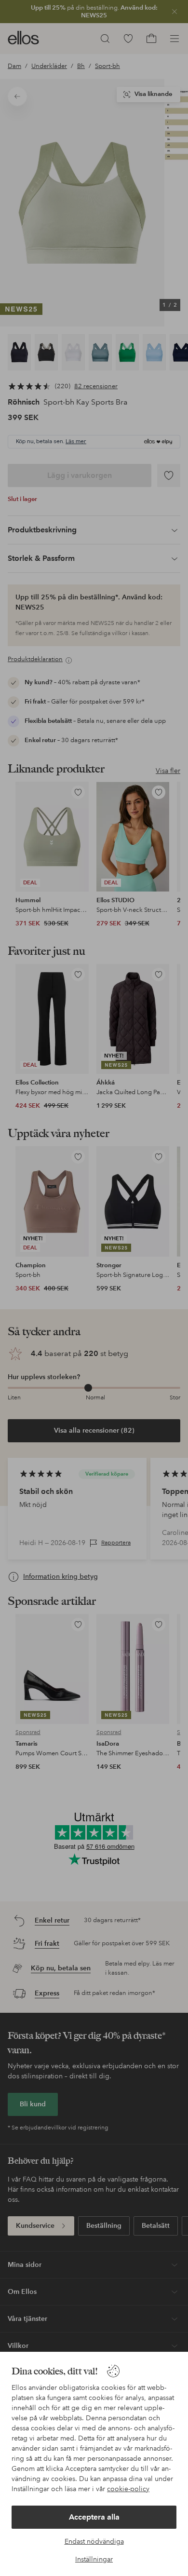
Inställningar (94, 2559)
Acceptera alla (94, 2517)
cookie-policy (128, 2489)
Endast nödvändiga (94, 2541)
